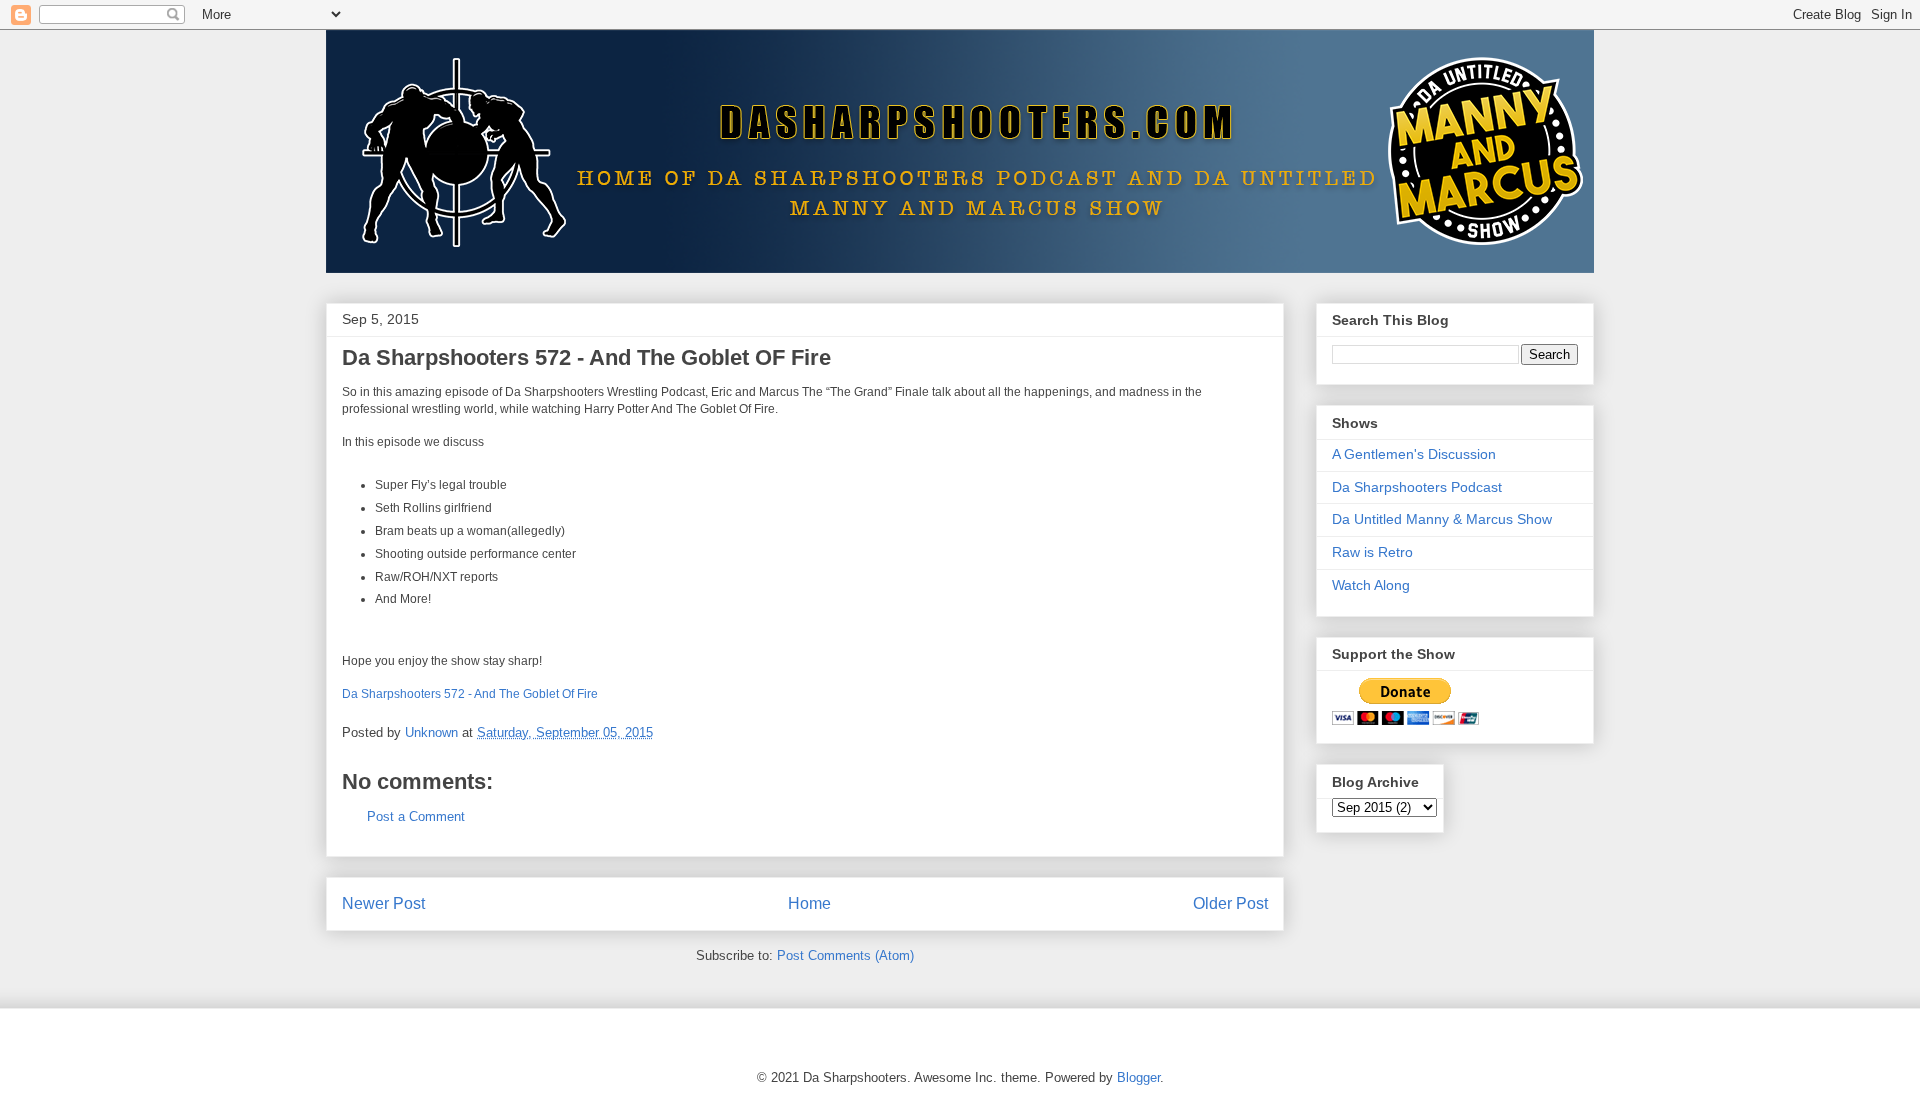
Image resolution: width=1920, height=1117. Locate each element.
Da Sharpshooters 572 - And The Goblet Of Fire (470, 694)
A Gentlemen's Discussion (1414, 454)
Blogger (1138, 1077)
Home (809, 903)
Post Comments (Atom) (845, 955)
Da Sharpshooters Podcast (1417, 487)
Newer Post (383, 903)
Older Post (1230, 903)
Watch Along (1371, 585)
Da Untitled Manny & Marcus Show (1442, 519)
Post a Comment (416, 816)
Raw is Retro (1372, 552)
